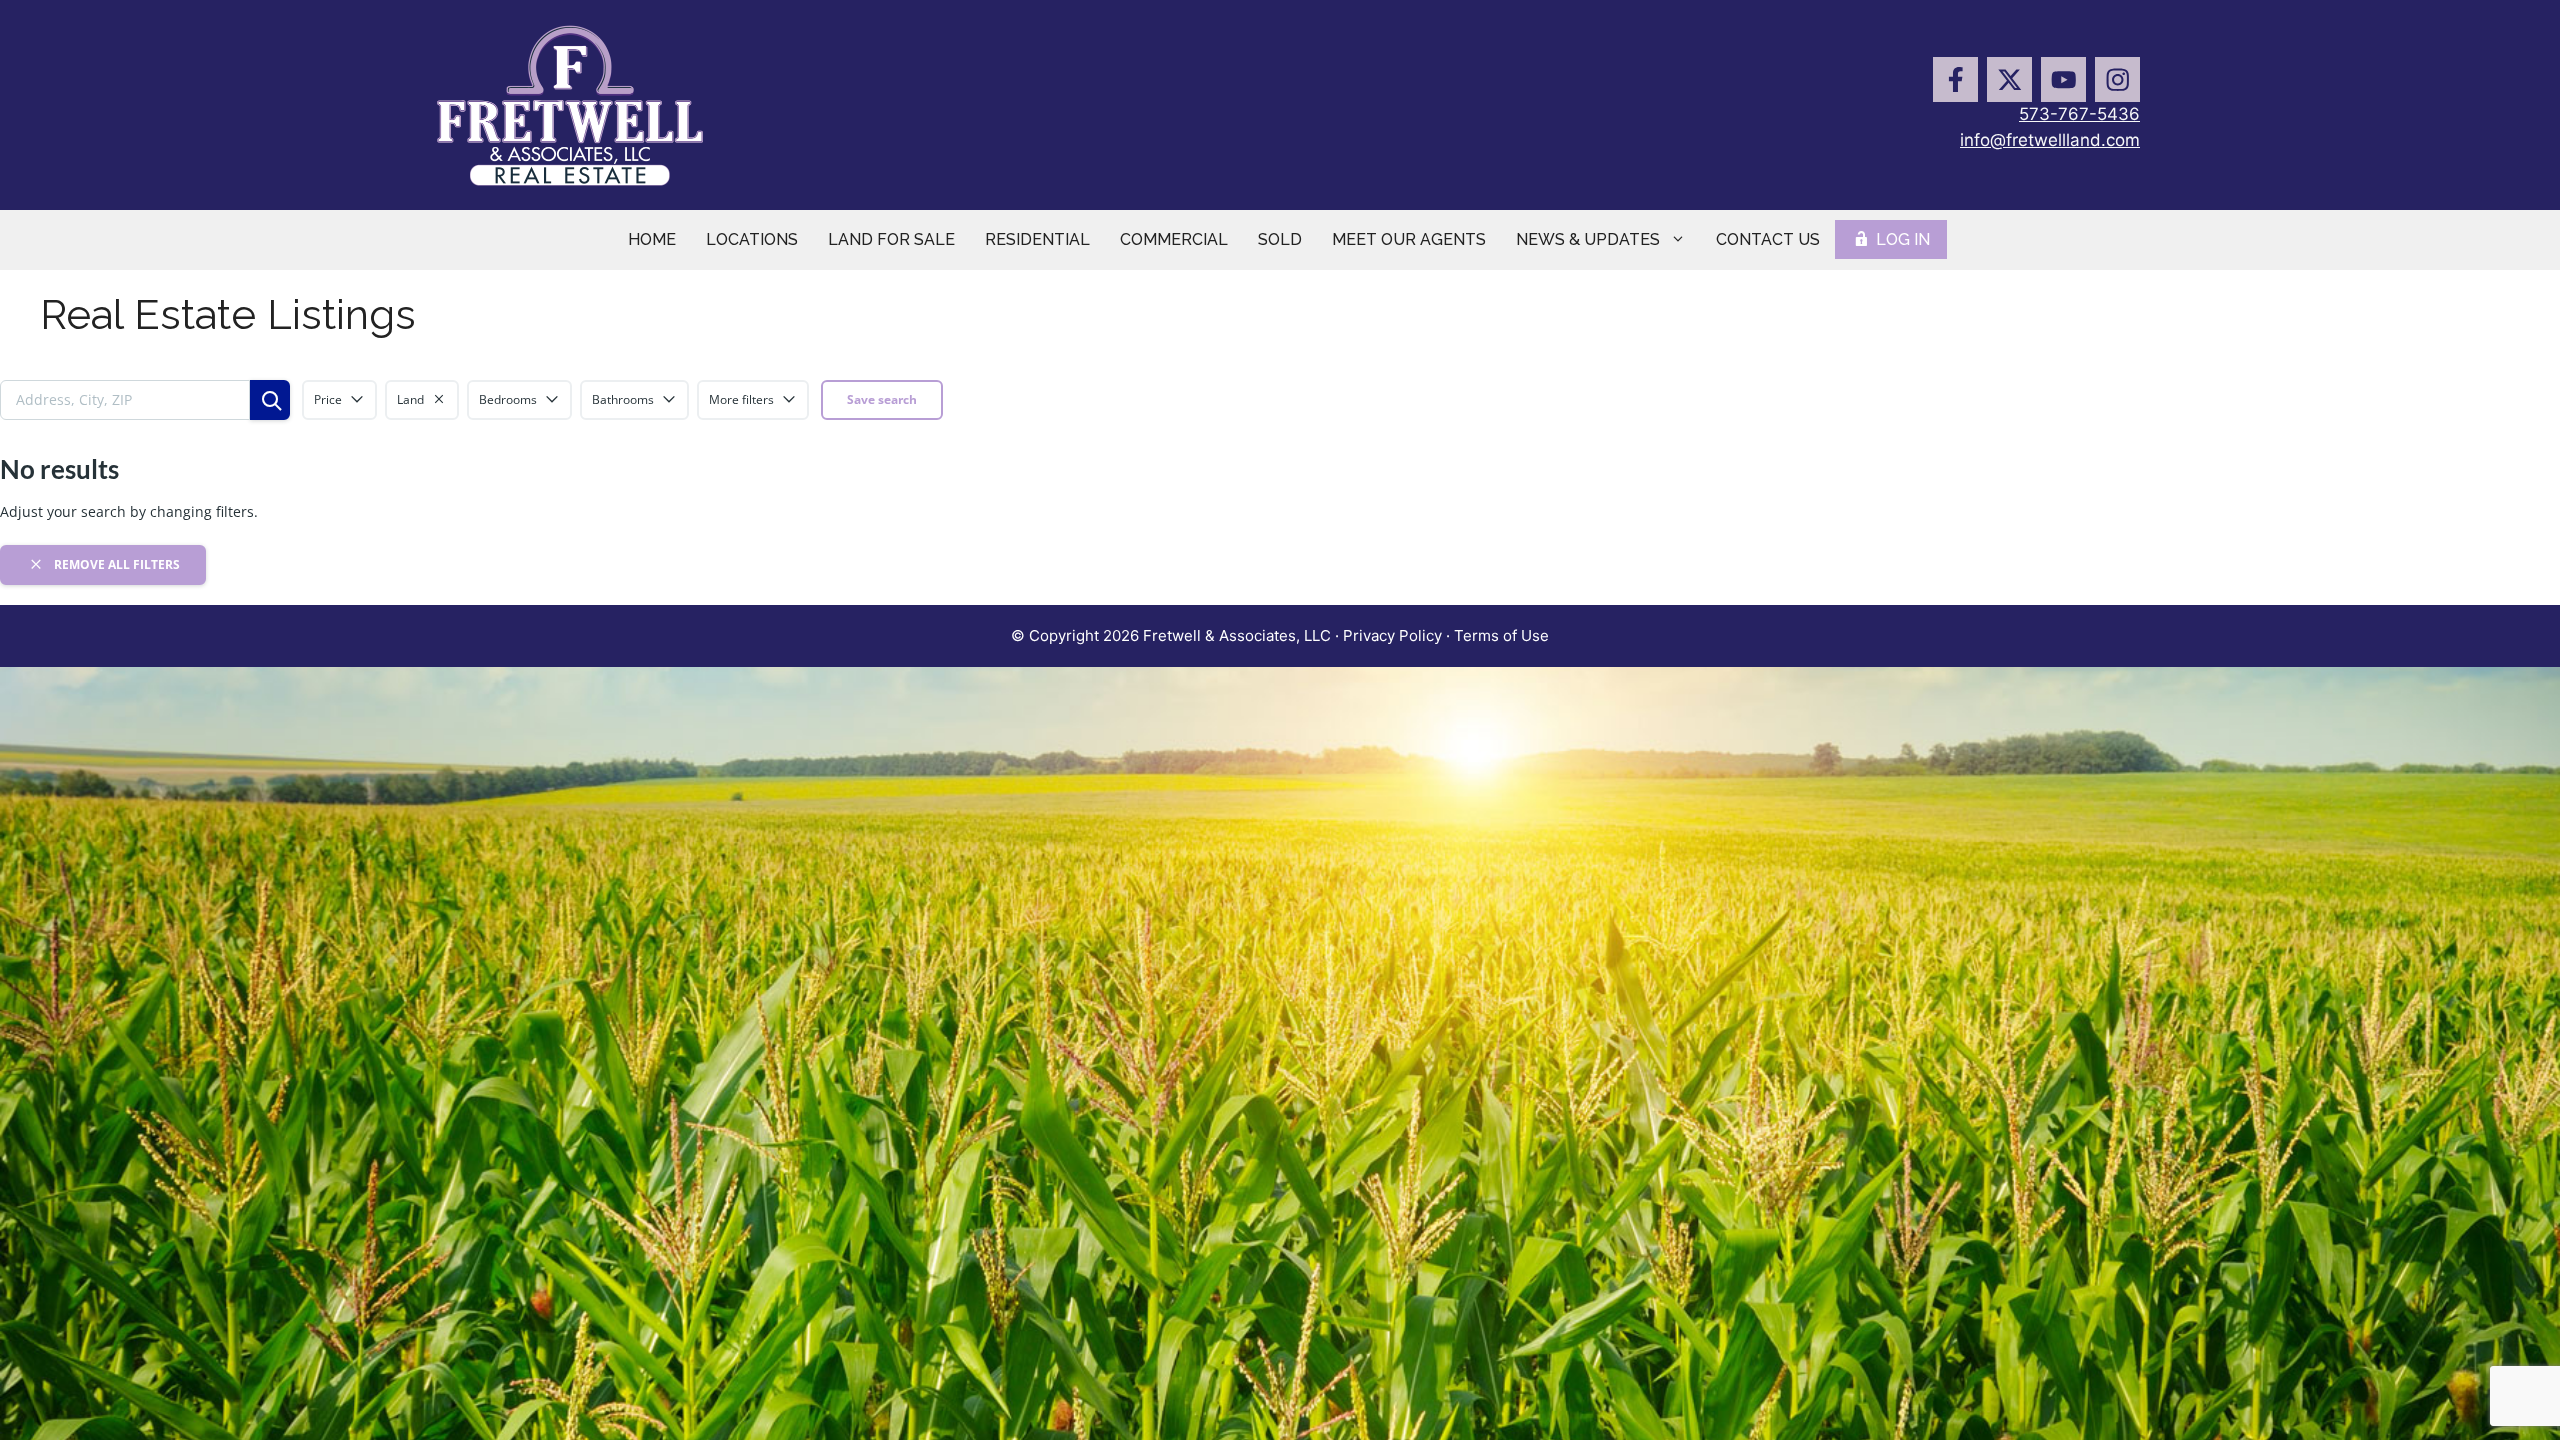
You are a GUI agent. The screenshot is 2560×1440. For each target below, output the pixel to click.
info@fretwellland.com (2050, 140)
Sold (1280, 239)
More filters (741, 399)
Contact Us (1768, 239)
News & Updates (1588, 239)
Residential (1037, 239)
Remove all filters (115, 564)
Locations (752, 239)
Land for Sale (891, 239)
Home (652, 239)
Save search (882, 399)
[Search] (270, 400)
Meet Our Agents (1409, 239)
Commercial (1174, 239)
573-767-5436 (2079, 114)
